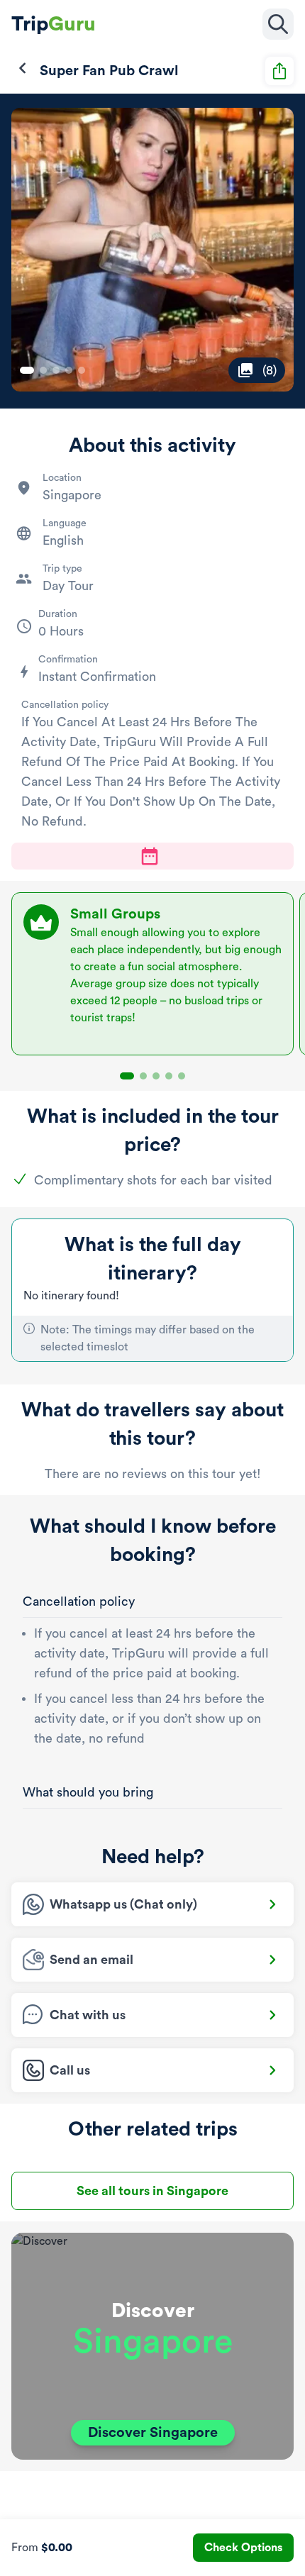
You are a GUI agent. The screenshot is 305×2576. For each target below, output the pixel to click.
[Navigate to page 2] (43, 370)
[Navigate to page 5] (82, 370)
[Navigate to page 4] (69, 370)
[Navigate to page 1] (27, 370)
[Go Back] (23, 68)
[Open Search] (278, 24)
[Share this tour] (279, 71)
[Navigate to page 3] (56, 370)
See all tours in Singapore (152, 2191)
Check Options (243, 2548)
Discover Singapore (153, 2433)
